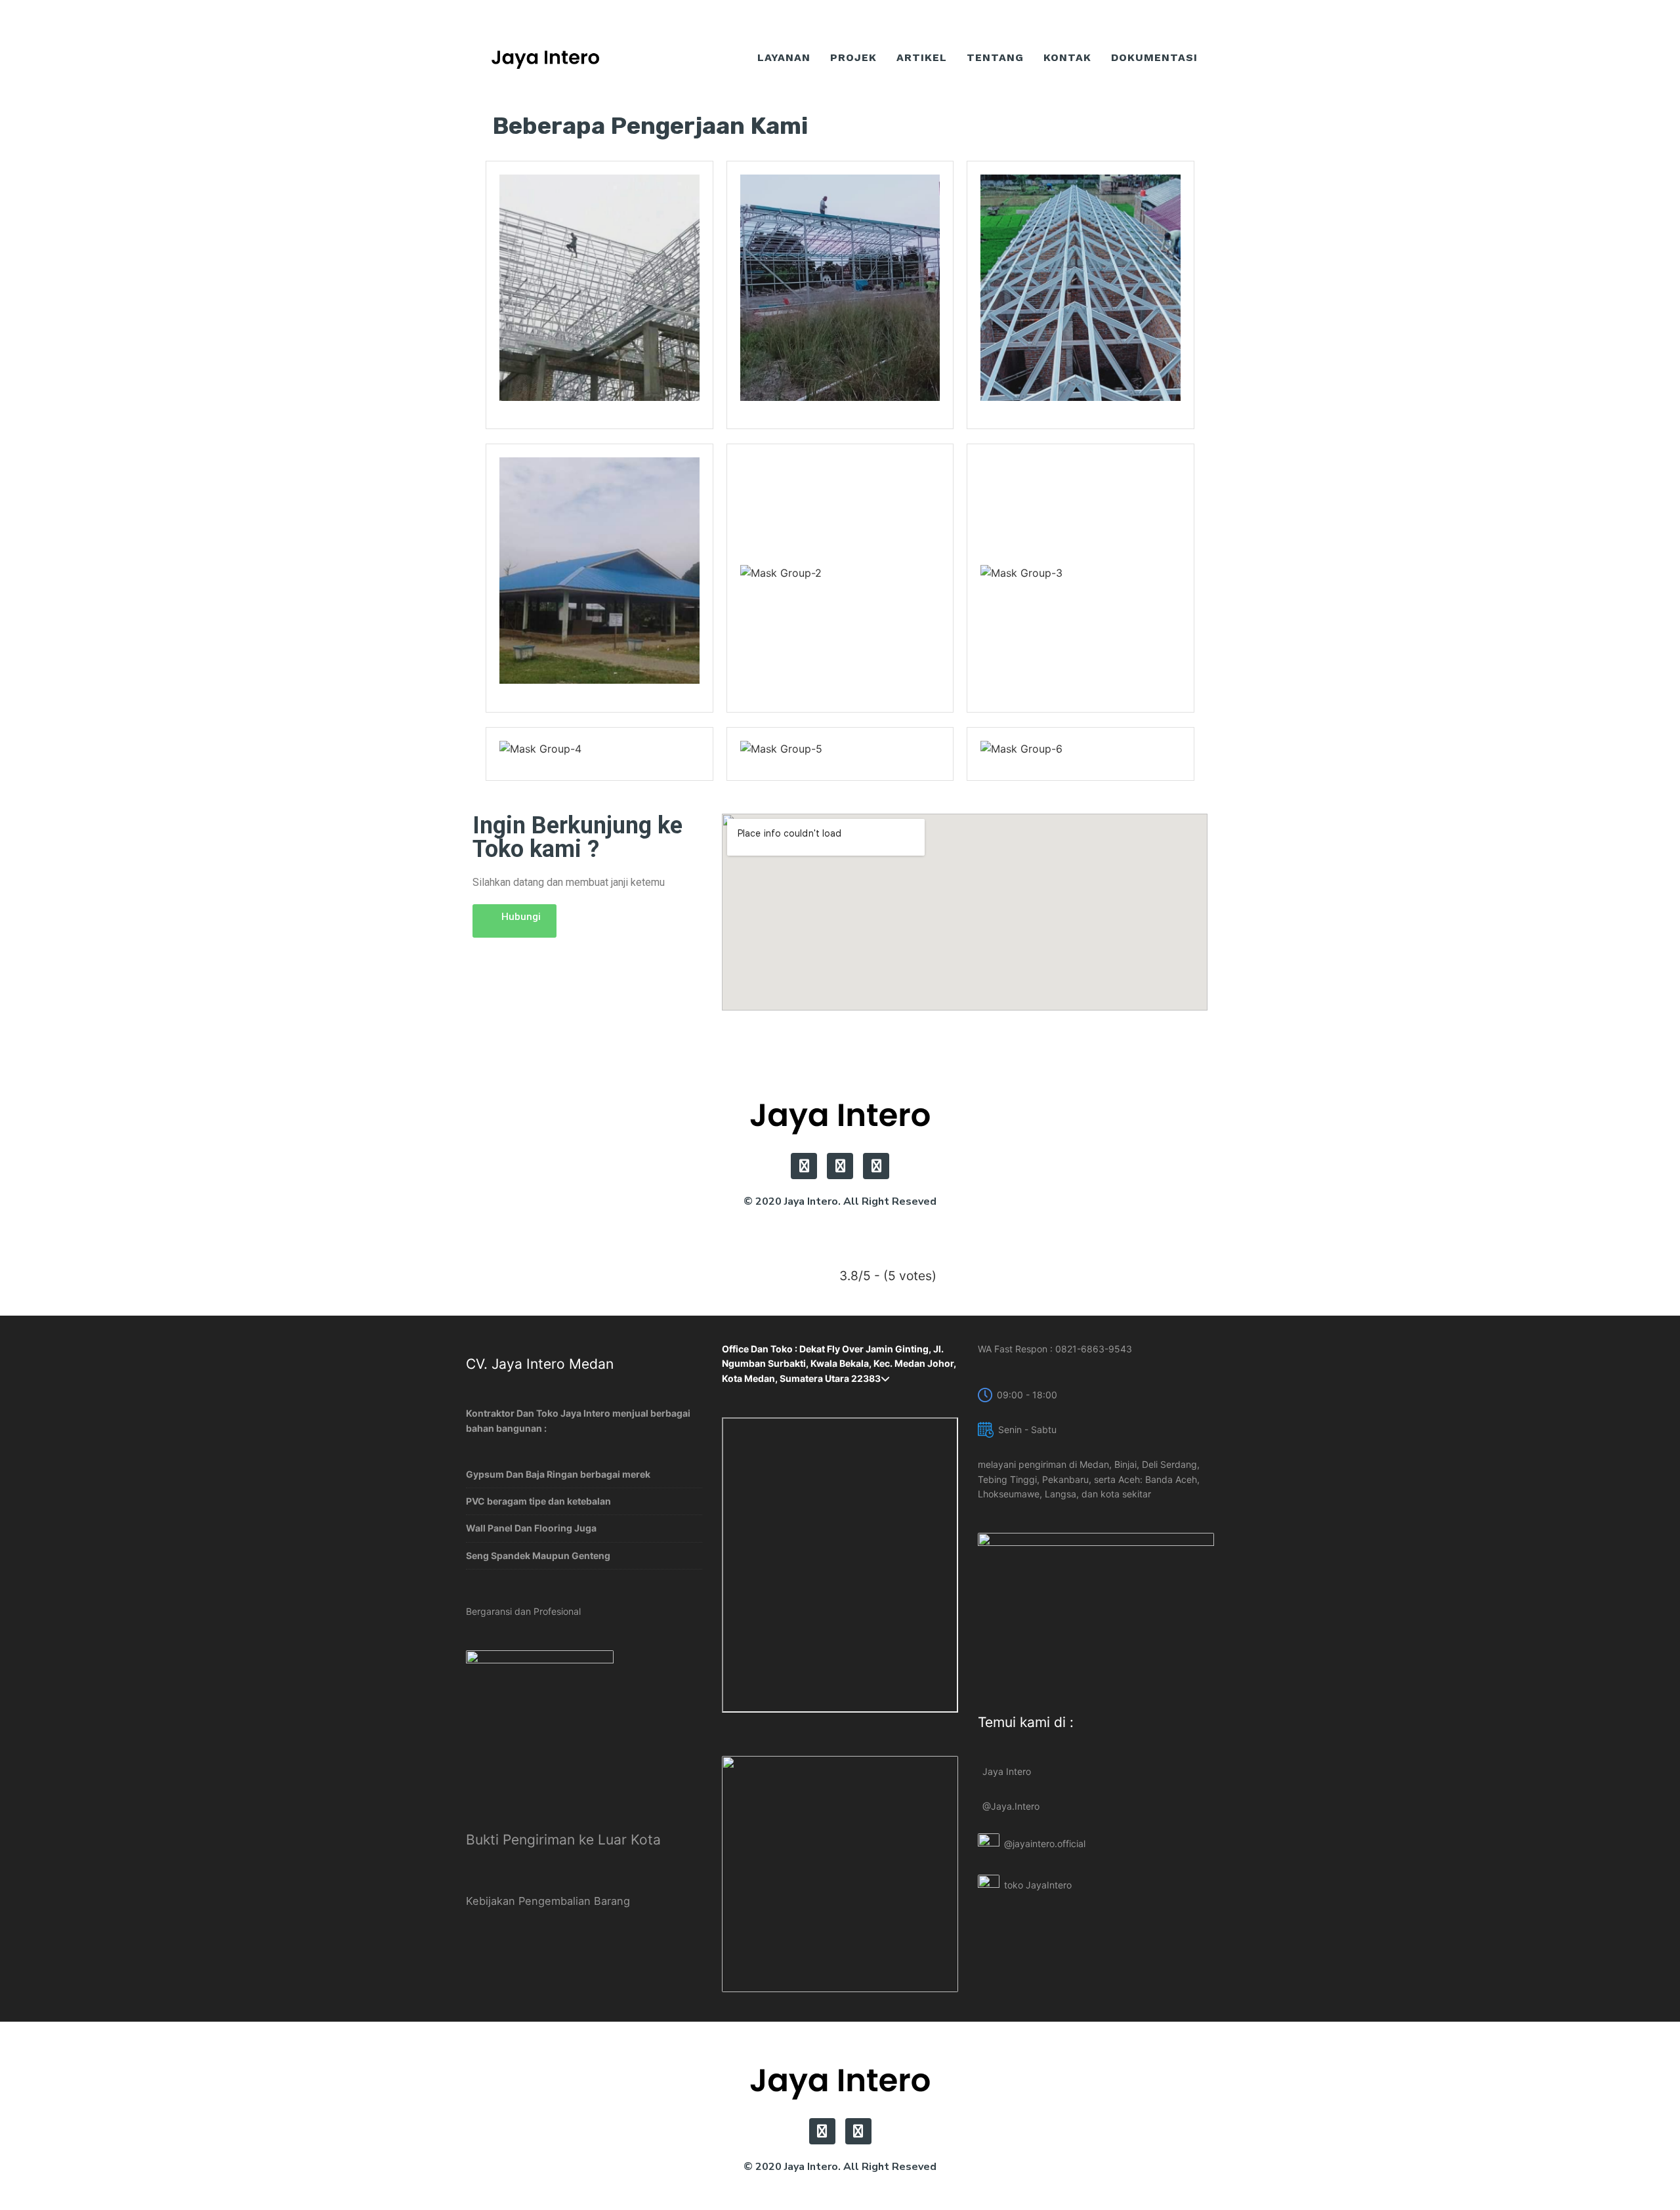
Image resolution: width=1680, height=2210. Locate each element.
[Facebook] (840, 1166)
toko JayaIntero (1038, 1885)
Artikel (922, 57)
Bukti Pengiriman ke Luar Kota (563, 1840)
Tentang (995, 57)
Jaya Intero (1007, 1771)
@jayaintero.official (1045, 1844)
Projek (853, 57)
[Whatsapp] (804, 1166)
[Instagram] (876, 1166)
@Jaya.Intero (1011, 1806)
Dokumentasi (1154, 57)
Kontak (1067, 57)
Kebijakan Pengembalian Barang (548, 1901)
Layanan (784, 57)
